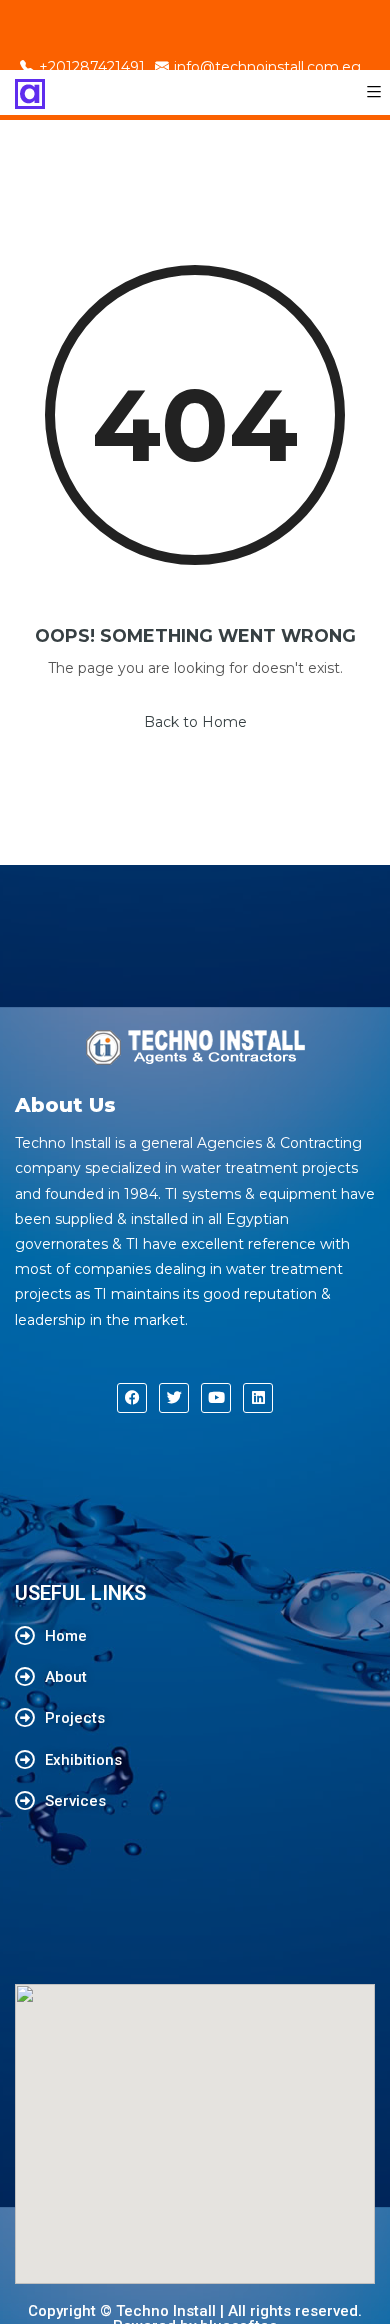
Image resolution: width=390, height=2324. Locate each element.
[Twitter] (174, 1398)
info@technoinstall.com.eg (267, 67)
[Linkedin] (258, 1398)
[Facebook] (132, 1398)
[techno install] (30, 92)
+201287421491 (92, 67)
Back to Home (195, 722)
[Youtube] (216, 1398)
